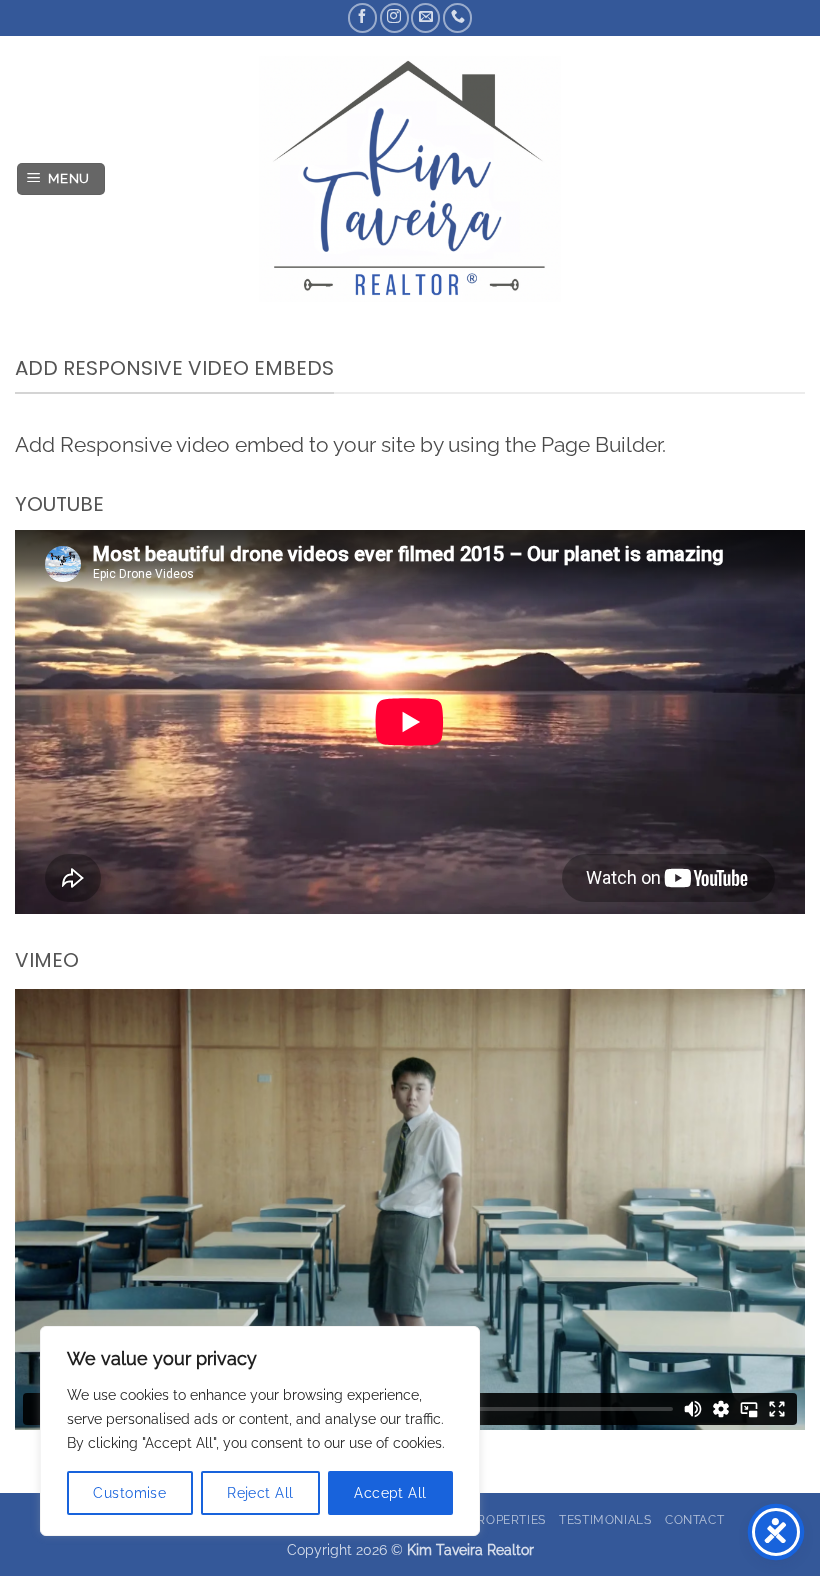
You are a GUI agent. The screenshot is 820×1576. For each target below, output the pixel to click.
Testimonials (605, 1519)
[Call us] (457, 17)
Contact (694, 1519)
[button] (61, 179)
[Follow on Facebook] (362, 17)
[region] (260, 1431)
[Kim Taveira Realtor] (410, 179)
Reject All (260, 1493)
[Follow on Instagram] (394, 17)
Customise (129, 1493)
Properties (508, 1519)
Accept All (390, 1493)
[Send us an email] (425, 17)
